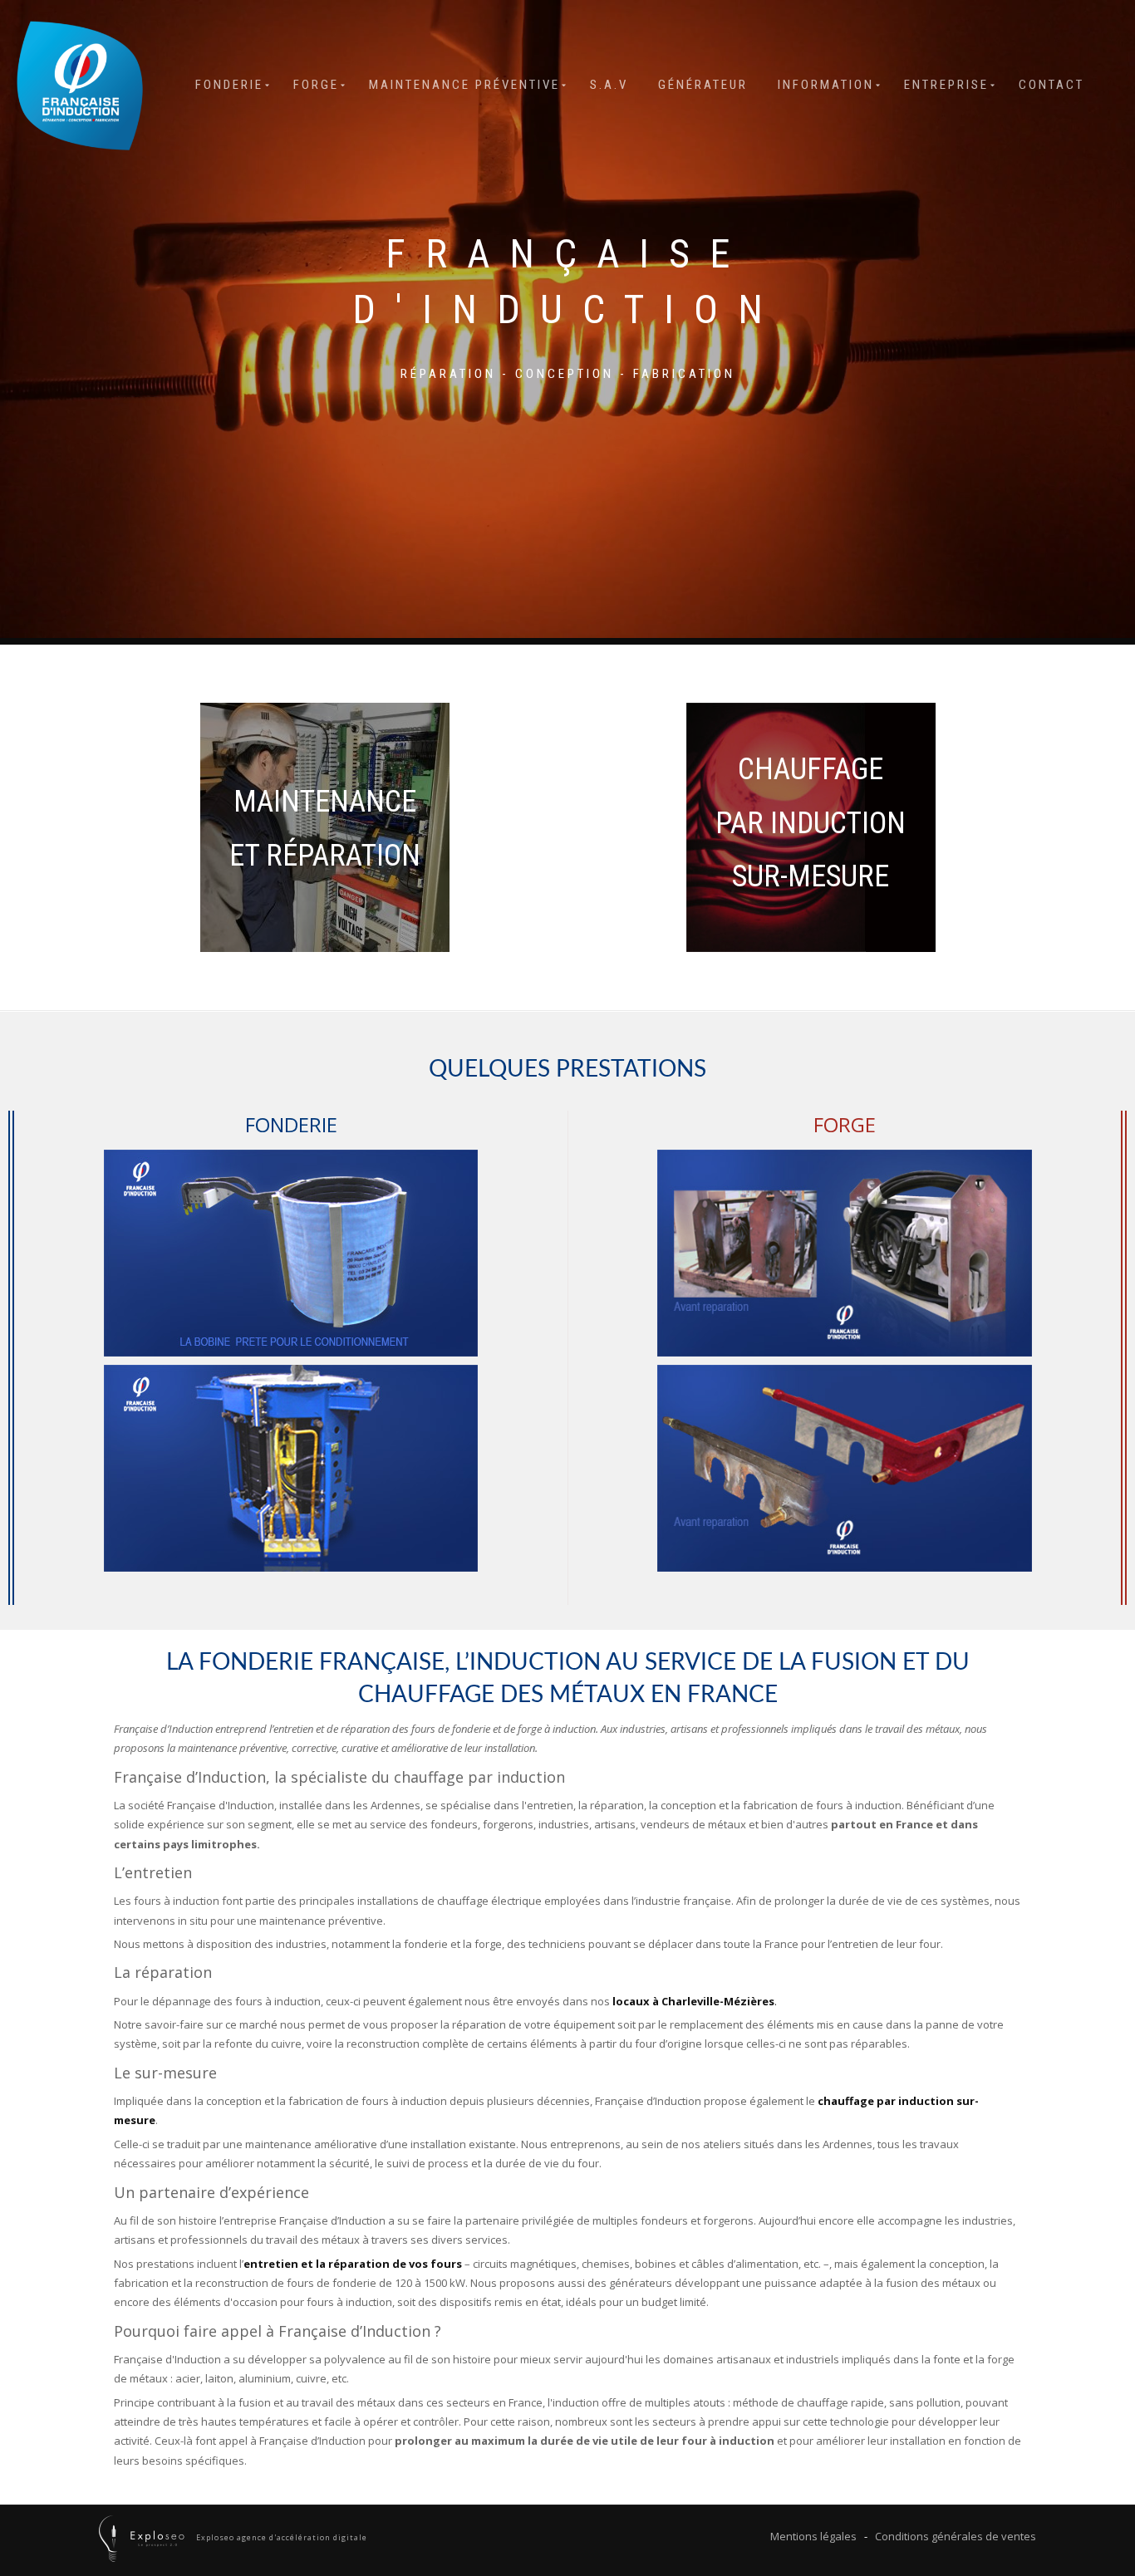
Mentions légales (813, 2536)
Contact (1051, 85)
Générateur (703, 85)
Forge (316, 85)
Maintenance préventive (464, 85)
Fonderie (229, 85)
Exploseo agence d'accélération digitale (280, 2538)
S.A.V (609, 85)
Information (826, 85)
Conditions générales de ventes (956, 2536)
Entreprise (946, 85)
